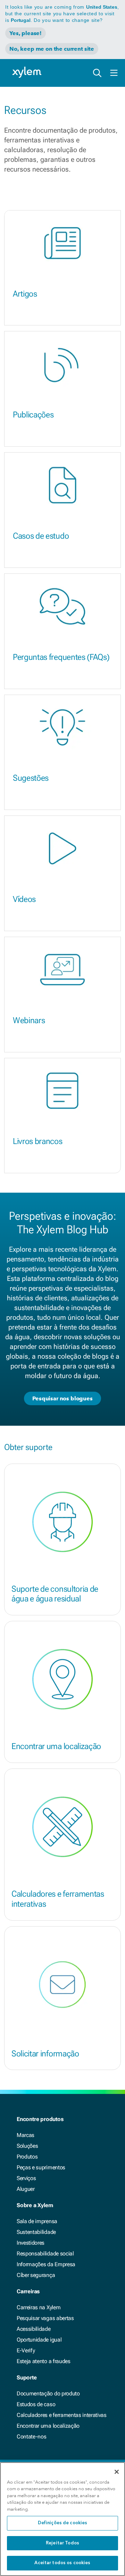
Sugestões (31, 778)
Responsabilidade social (45, 2254)
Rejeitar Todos (62, 2543)
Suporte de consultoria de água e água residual (55, 1594)
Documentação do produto (48, 2393)
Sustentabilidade (36, 2232)
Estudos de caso (36, 2404)
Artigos (25, 294)
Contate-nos (31, 2437)
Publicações (33, 415)
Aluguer (26, 2189)
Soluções (27, 2146)
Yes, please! (26, 33)
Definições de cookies (63, 2523)
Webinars (29, 1020)
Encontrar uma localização (56, 1746)
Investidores (31, 2243)
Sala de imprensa (37, 2221)
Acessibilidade (34, 2329)
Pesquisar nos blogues (62, 1398)
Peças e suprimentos (41, 2167)
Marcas (26, 2135)
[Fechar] (117, 2472)
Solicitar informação (45, 2054)
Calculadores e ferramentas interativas (58, 1899)
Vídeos (24, 899)
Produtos (27, 2157)
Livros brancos (38, 1141)
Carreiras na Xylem (39, 2307)
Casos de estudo (41, 536)
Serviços (26, 2178)
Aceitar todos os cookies (62, 2563)
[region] (62, 2519)
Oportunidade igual (39, 2340)
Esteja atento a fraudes (44, 2361)
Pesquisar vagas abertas (45, 2318)
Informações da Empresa (46, 2264)
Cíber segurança (36, 2275)
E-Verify (26, 2350)
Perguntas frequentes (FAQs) (61, 657)
